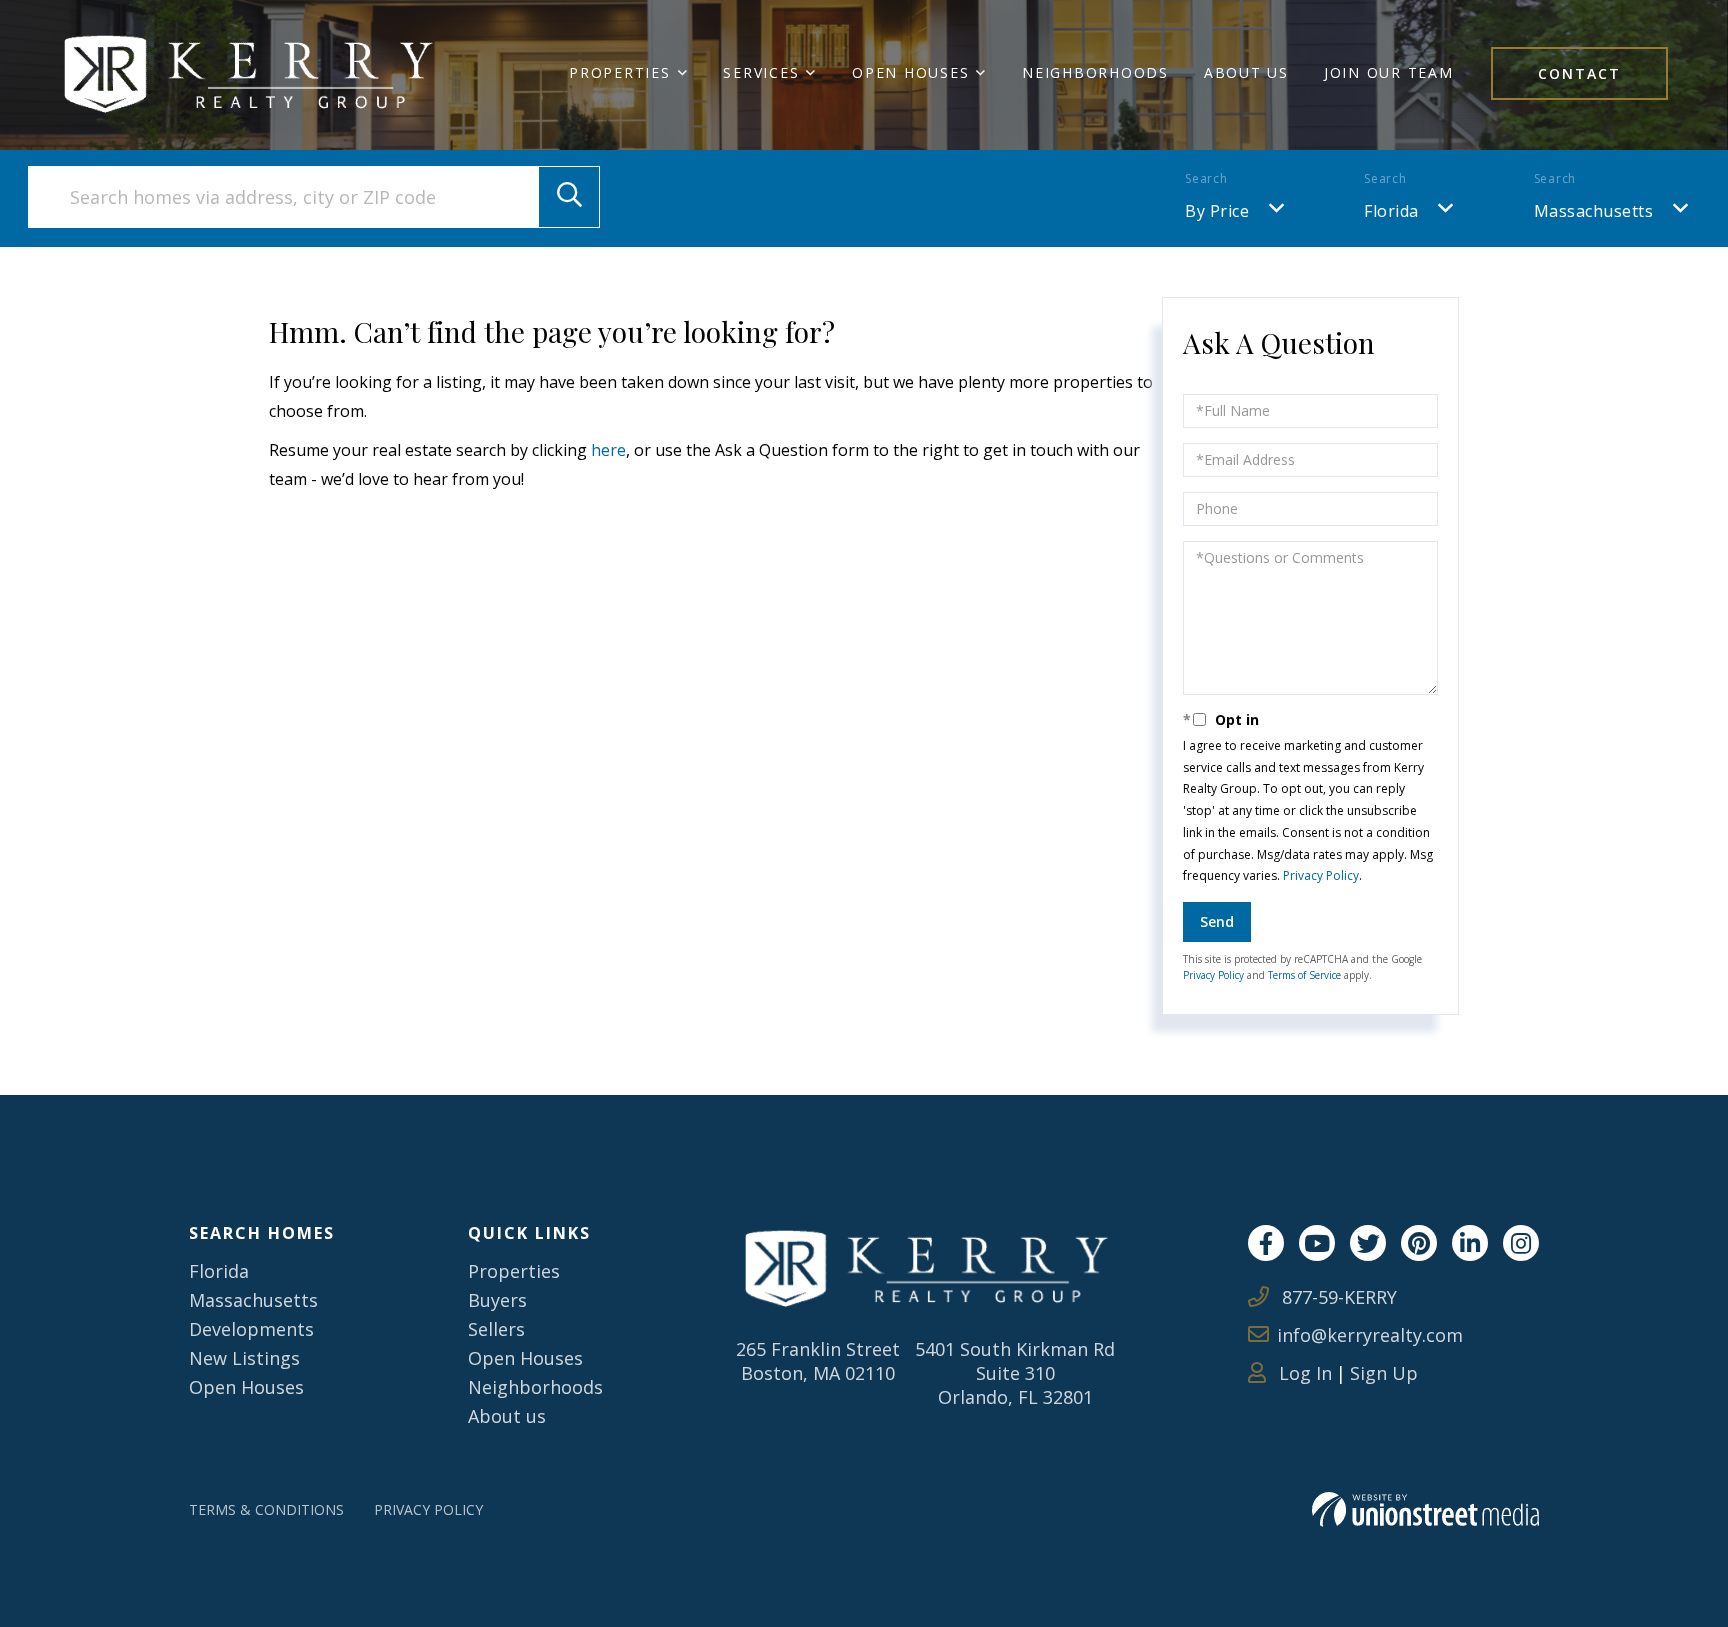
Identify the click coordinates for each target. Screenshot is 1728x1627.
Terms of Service (1304, 975)
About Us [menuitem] (1246, 72)
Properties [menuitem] (620, 72)
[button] (569, 197)
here (608, 450)
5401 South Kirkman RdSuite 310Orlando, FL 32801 (1015, 1373)
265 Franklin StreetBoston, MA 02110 (818, 1361)
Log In (1303, 1373)
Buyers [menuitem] (497, 1300)
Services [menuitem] (761, 72)
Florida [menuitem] (219, 1271)
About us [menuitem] (507, 1416)
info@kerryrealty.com (1370, 1335)
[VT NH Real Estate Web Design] (1425, 1509)
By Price (1217, 211)
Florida (1391, 211)
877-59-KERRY (1337, 1297)
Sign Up (1384, 1373)
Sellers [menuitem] (496, 1329)
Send (1217, 921)
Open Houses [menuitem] (910, 72)
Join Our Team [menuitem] (1389, 72)
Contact (1579, 73)
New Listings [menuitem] (244, 1358)
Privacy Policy (1321, 875)
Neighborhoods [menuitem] (1095, 72)
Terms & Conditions (266, 1509)
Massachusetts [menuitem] (253, 1300)
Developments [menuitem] (251, 1329)
